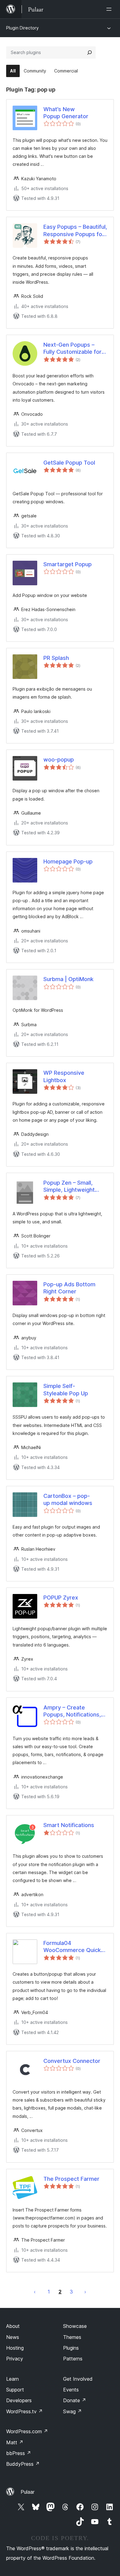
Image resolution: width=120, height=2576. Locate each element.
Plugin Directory (22, 28)
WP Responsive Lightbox (64, 1076)
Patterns (73, 2359)
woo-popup (59, 760)
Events (71, 2390)
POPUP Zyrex (61, 1598)
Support (15, 2390)
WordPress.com (27, 2431)
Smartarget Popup (68, 564)
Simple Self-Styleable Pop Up (66, 1389)
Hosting (15, 2348)
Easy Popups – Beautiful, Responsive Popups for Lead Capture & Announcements (75, 231)
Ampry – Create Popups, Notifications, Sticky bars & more (72, 1711)
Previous (35, 2292)
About (13, 2326)
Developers (19, 2400)
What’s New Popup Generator (66, 113)
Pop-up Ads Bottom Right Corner (69, 1288)
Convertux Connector (72, 2061)
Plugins (71, 2348)
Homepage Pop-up (68, 861)
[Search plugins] (90, 53)
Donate (75, 2400)
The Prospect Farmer (71, 2179)
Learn (12, 2379)
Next (85, 2292)
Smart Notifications (69, 1825)
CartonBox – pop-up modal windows (68, 1499)
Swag (72, 2411)
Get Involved (78, 2379)
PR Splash (56, 658)
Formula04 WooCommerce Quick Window (72, 1947)
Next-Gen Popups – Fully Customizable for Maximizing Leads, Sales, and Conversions (74, 349)
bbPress (19, 2453)
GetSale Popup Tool (69, 463)
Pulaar (28, 2492)
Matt (15, 2442)
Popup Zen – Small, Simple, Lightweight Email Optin (69, 1187)
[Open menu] (110, 9)
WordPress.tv (24, 2411)
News (13, 2337)
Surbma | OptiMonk (68, 979)
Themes (72, 2337)
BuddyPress (23, 2464)
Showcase (75, 2326)
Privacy (15, 2359)
